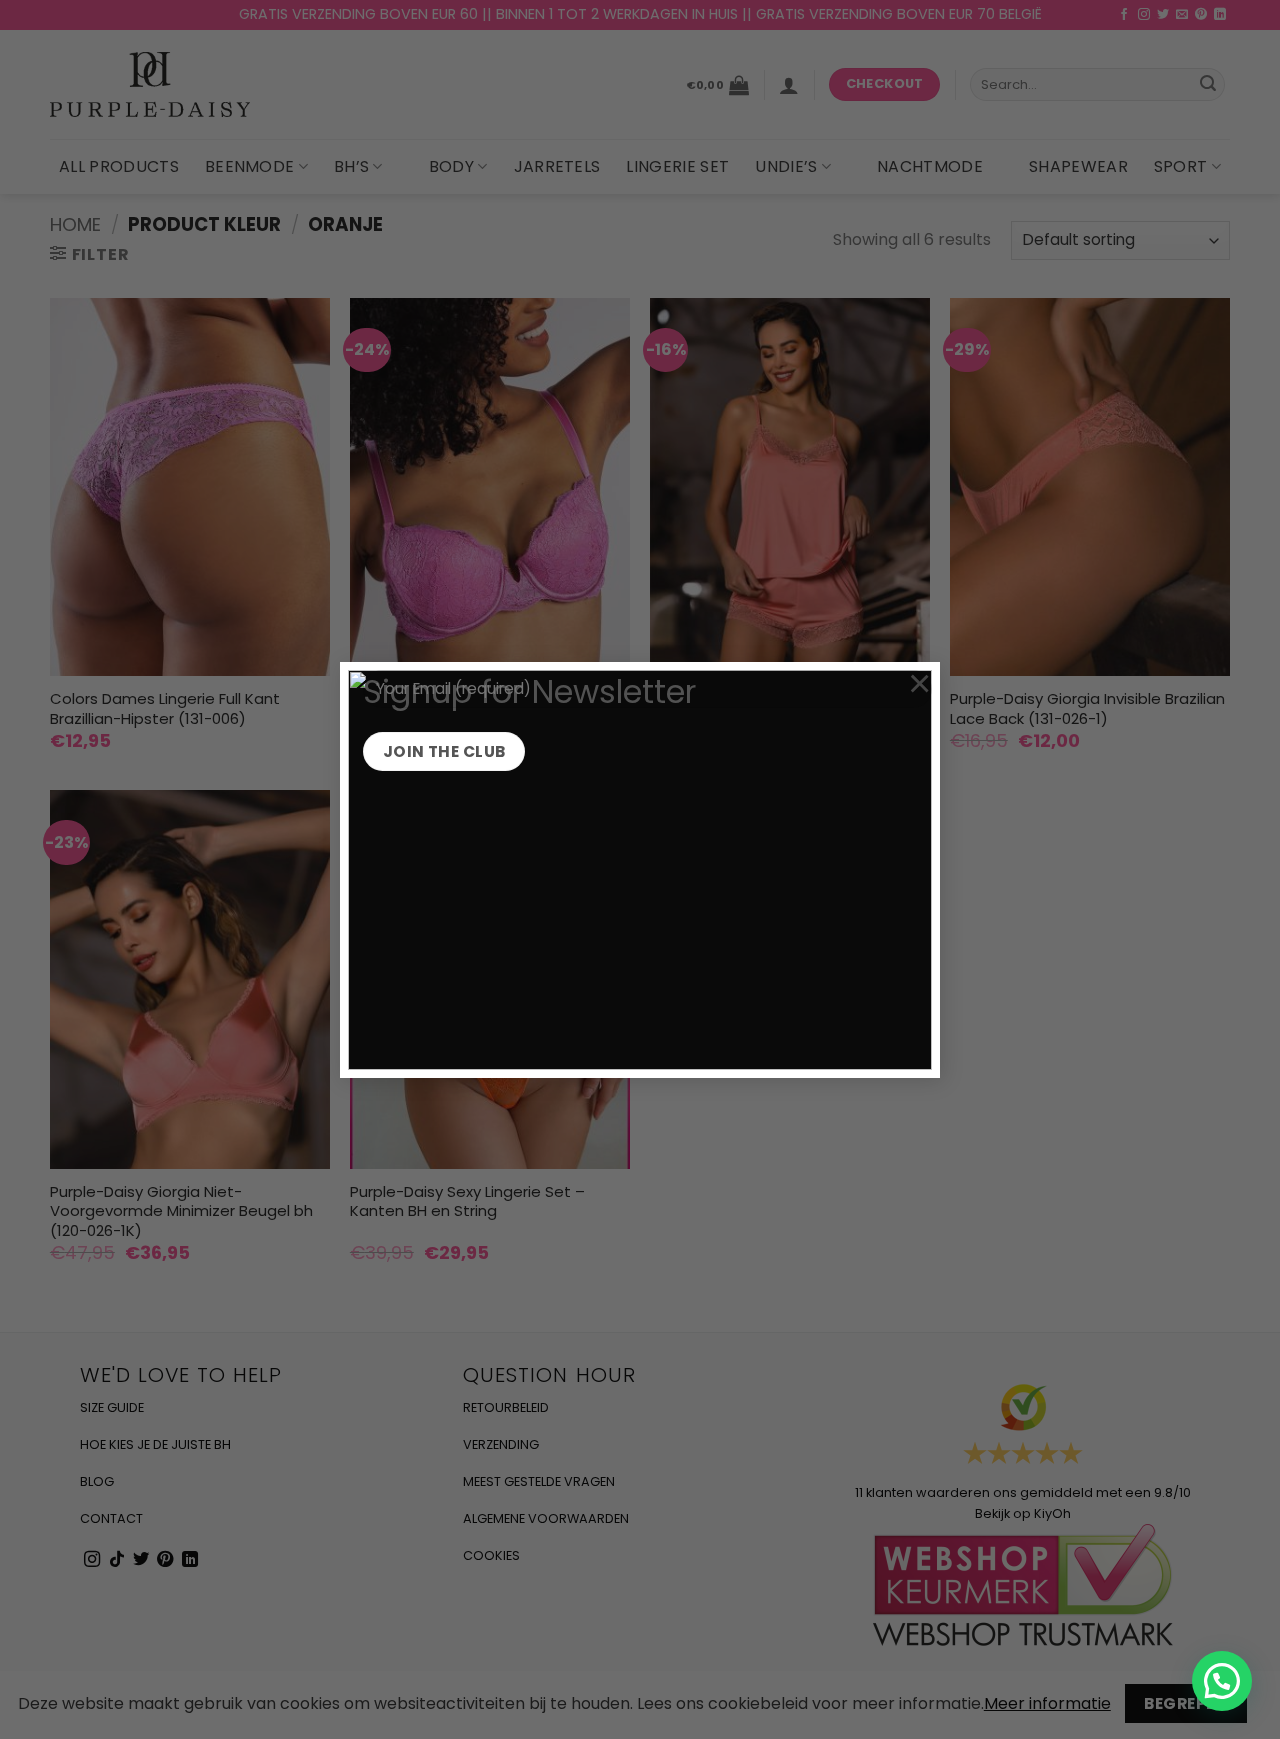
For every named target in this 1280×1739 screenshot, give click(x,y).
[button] (1222, 1681)
